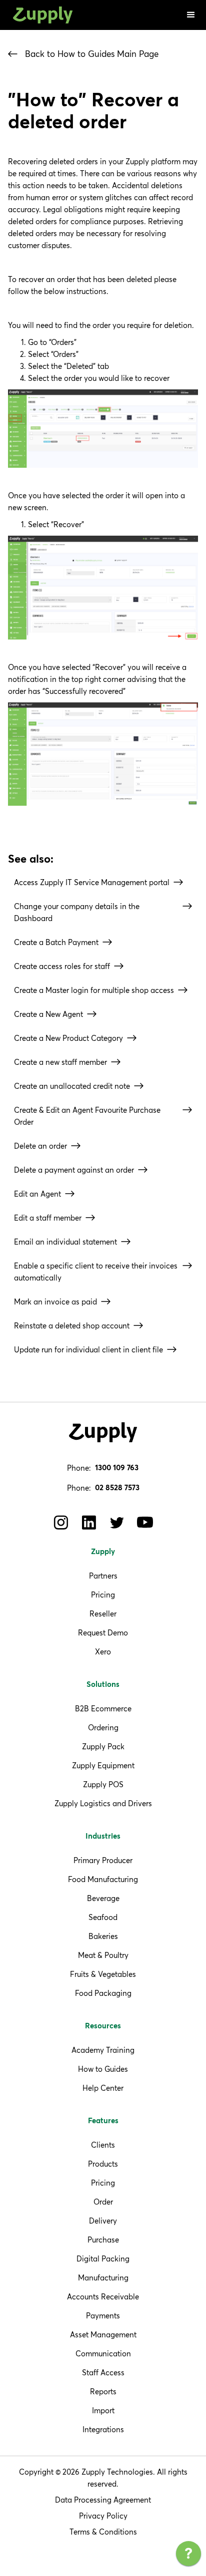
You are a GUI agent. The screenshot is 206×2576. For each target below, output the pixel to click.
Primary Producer (103, 1860)
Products (103, 2164)
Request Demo (103, 1633)
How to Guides (103, 2069)
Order (103, 2202)
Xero (103, 1652)
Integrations (103, 2429)
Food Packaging (103, 1993)
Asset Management (103, 2335)
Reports (103, 2392)
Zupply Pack (103, 1747)
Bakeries (103, 1936)
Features (103, 2121)
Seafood (103, 1917)
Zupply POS (103, 1784)
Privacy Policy (103, 2516)
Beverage (103, 1898)
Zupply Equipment (103, 1766)
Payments (103, 2316)
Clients (103, 2145)
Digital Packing (103, 2259)
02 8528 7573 (117, 1488)
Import (103, 2411)
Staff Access (103, 2373)
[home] (40, 15)
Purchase (103, 2240)
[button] (191, 15)
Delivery (103, 2221)
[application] (188, 2556)
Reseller (103, 1614)
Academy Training (103, 2050)
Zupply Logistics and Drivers (103, 1803)
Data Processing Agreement (103, 2500)
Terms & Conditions (103, 2532)
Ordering (103, 1728)
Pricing (103, 1595)
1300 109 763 (117, 1468)
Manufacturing (103, 2278)
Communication (103, 2354)
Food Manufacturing (103, 1879)
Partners (103, 1576)
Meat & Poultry (103, 1955)
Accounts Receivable (103, 2297)
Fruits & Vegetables (103, 1974)
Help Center (103, 2088)
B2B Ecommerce (103, 1709)
